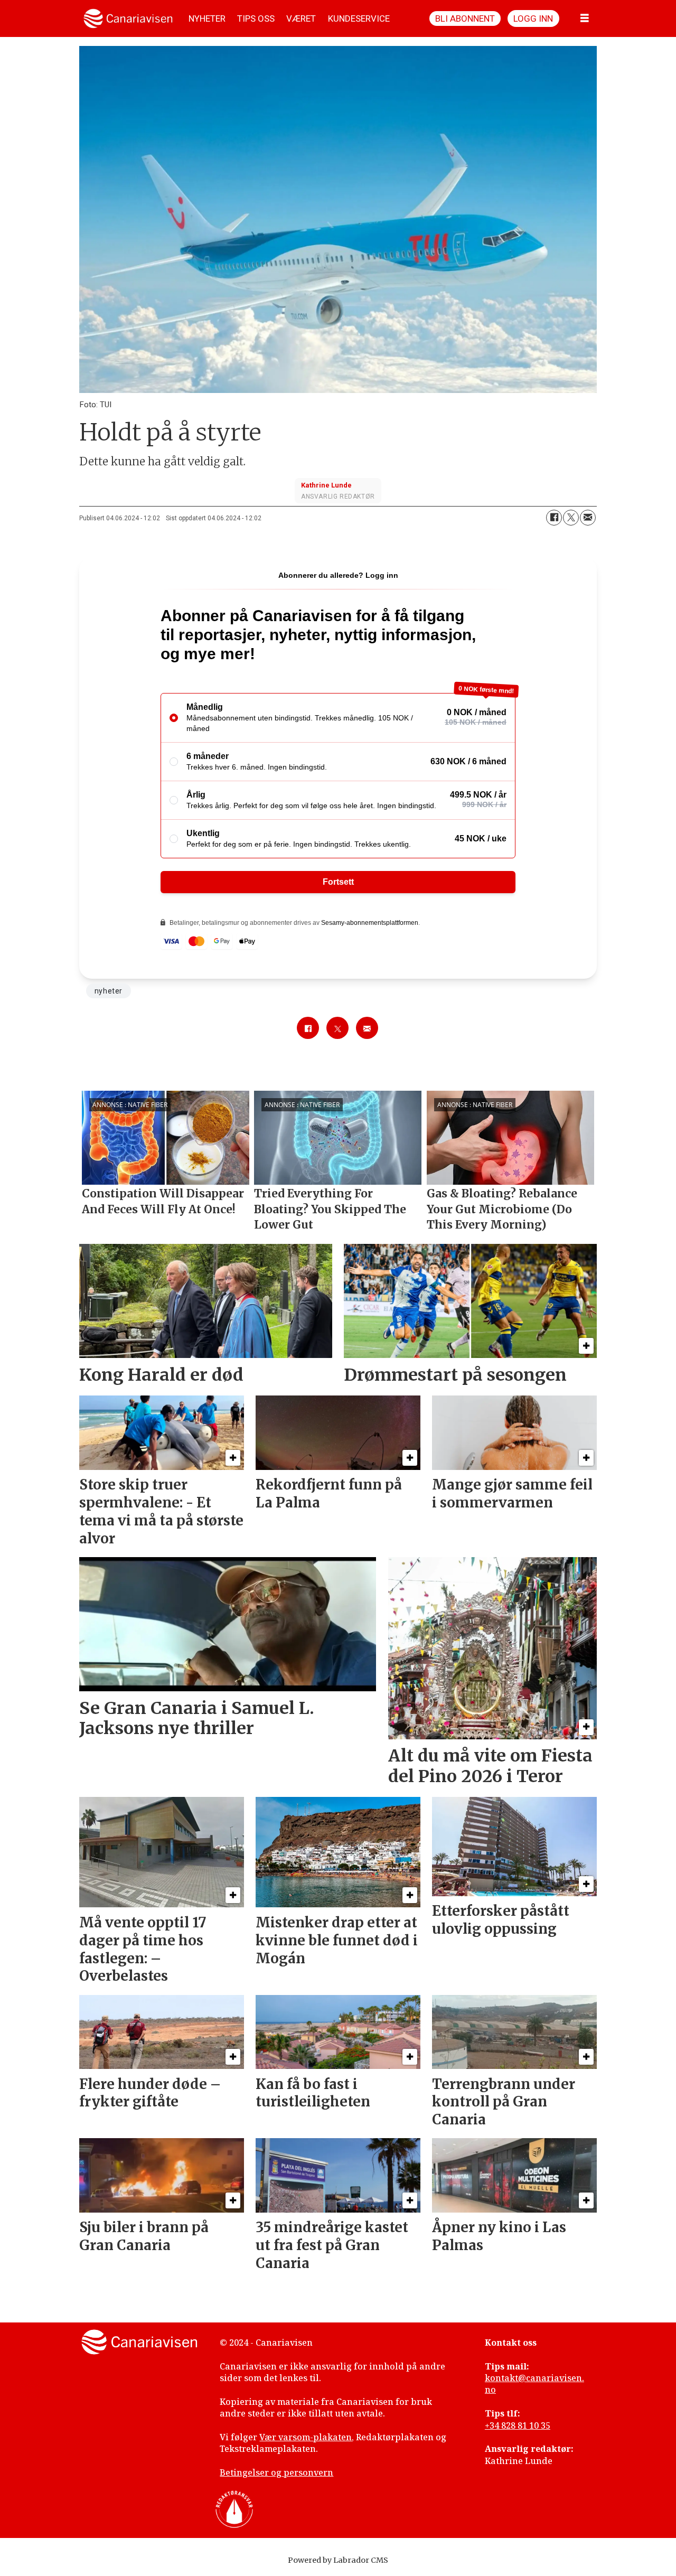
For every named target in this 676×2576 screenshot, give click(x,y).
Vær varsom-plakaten (306, 2437)
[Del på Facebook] (554, 518)
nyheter (109, 991)
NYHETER (207, 18)
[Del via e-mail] (588, 518)
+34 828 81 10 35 (518, 2425)
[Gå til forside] (128, 18)
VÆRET (301, 18)
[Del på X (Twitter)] (571, 518)
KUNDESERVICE (359, 18)
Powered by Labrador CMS (338, 2560)
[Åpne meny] (585, 18)
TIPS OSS (256, 18)
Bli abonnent (465, 18)
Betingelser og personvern (276, 2472)
